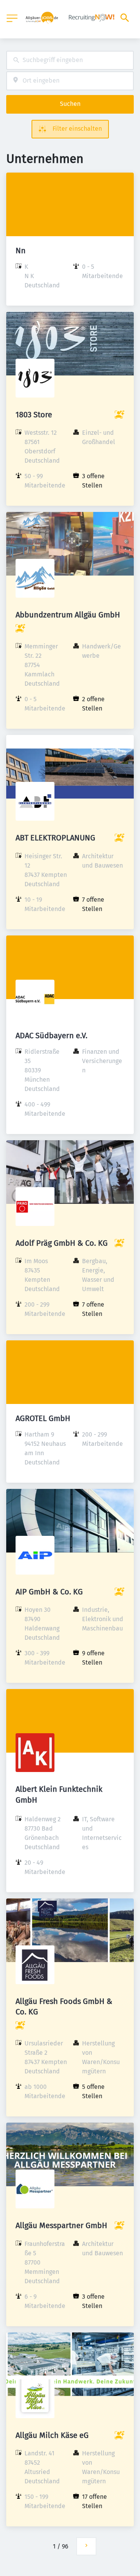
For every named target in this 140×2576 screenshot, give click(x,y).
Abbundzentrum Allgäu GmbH (68, 615)
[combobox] (70, 60)
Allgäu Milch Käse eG (52, 2435)
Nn (21, 251)
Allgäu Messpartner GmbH (61, 2225)
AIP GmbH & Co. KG (49, 1592)
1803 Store (34, 415)
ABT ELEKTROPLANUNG (55, 838)
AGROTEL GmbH (43, 1418)
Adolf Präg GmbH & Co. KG (62, 1243)
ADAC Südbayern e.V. (52, 1036)
